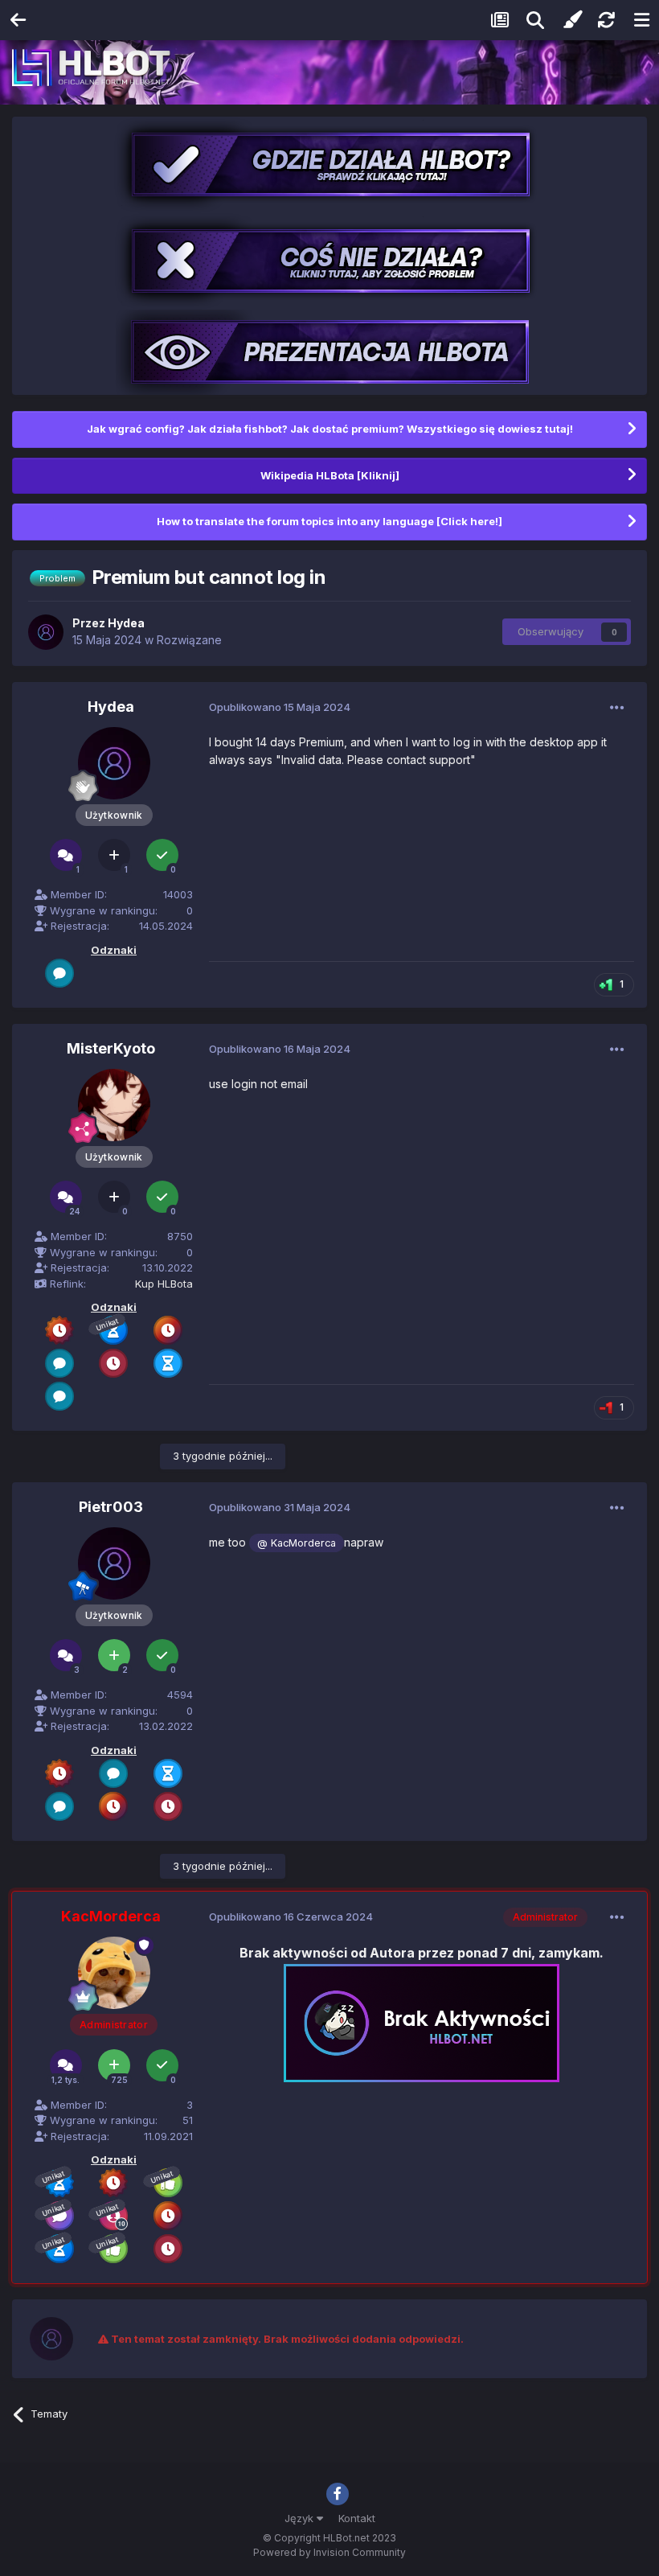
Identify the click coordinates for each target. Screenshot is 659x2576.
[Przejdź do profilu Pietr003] (114, 1563)
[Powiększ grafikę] (422, 2021)
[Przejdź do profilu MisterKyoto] (114, 1105)
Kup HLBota (164, 1284)
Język (301, 2518)
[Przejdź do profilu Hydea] (46, 632)
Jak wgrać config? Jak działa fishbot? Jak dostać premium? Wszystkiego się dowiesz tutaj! (330, 429)
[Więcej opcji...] (617, 708)
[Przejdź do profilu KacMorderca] (114, 1973)
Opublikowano (280, 707)
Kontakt (357, 2518)
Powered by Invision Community (329, 2552)
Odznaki (114, 950)
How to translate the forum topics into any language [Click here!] (329, 521)
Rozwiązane (189, 640)
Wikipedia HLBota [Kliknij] (330, 475)
